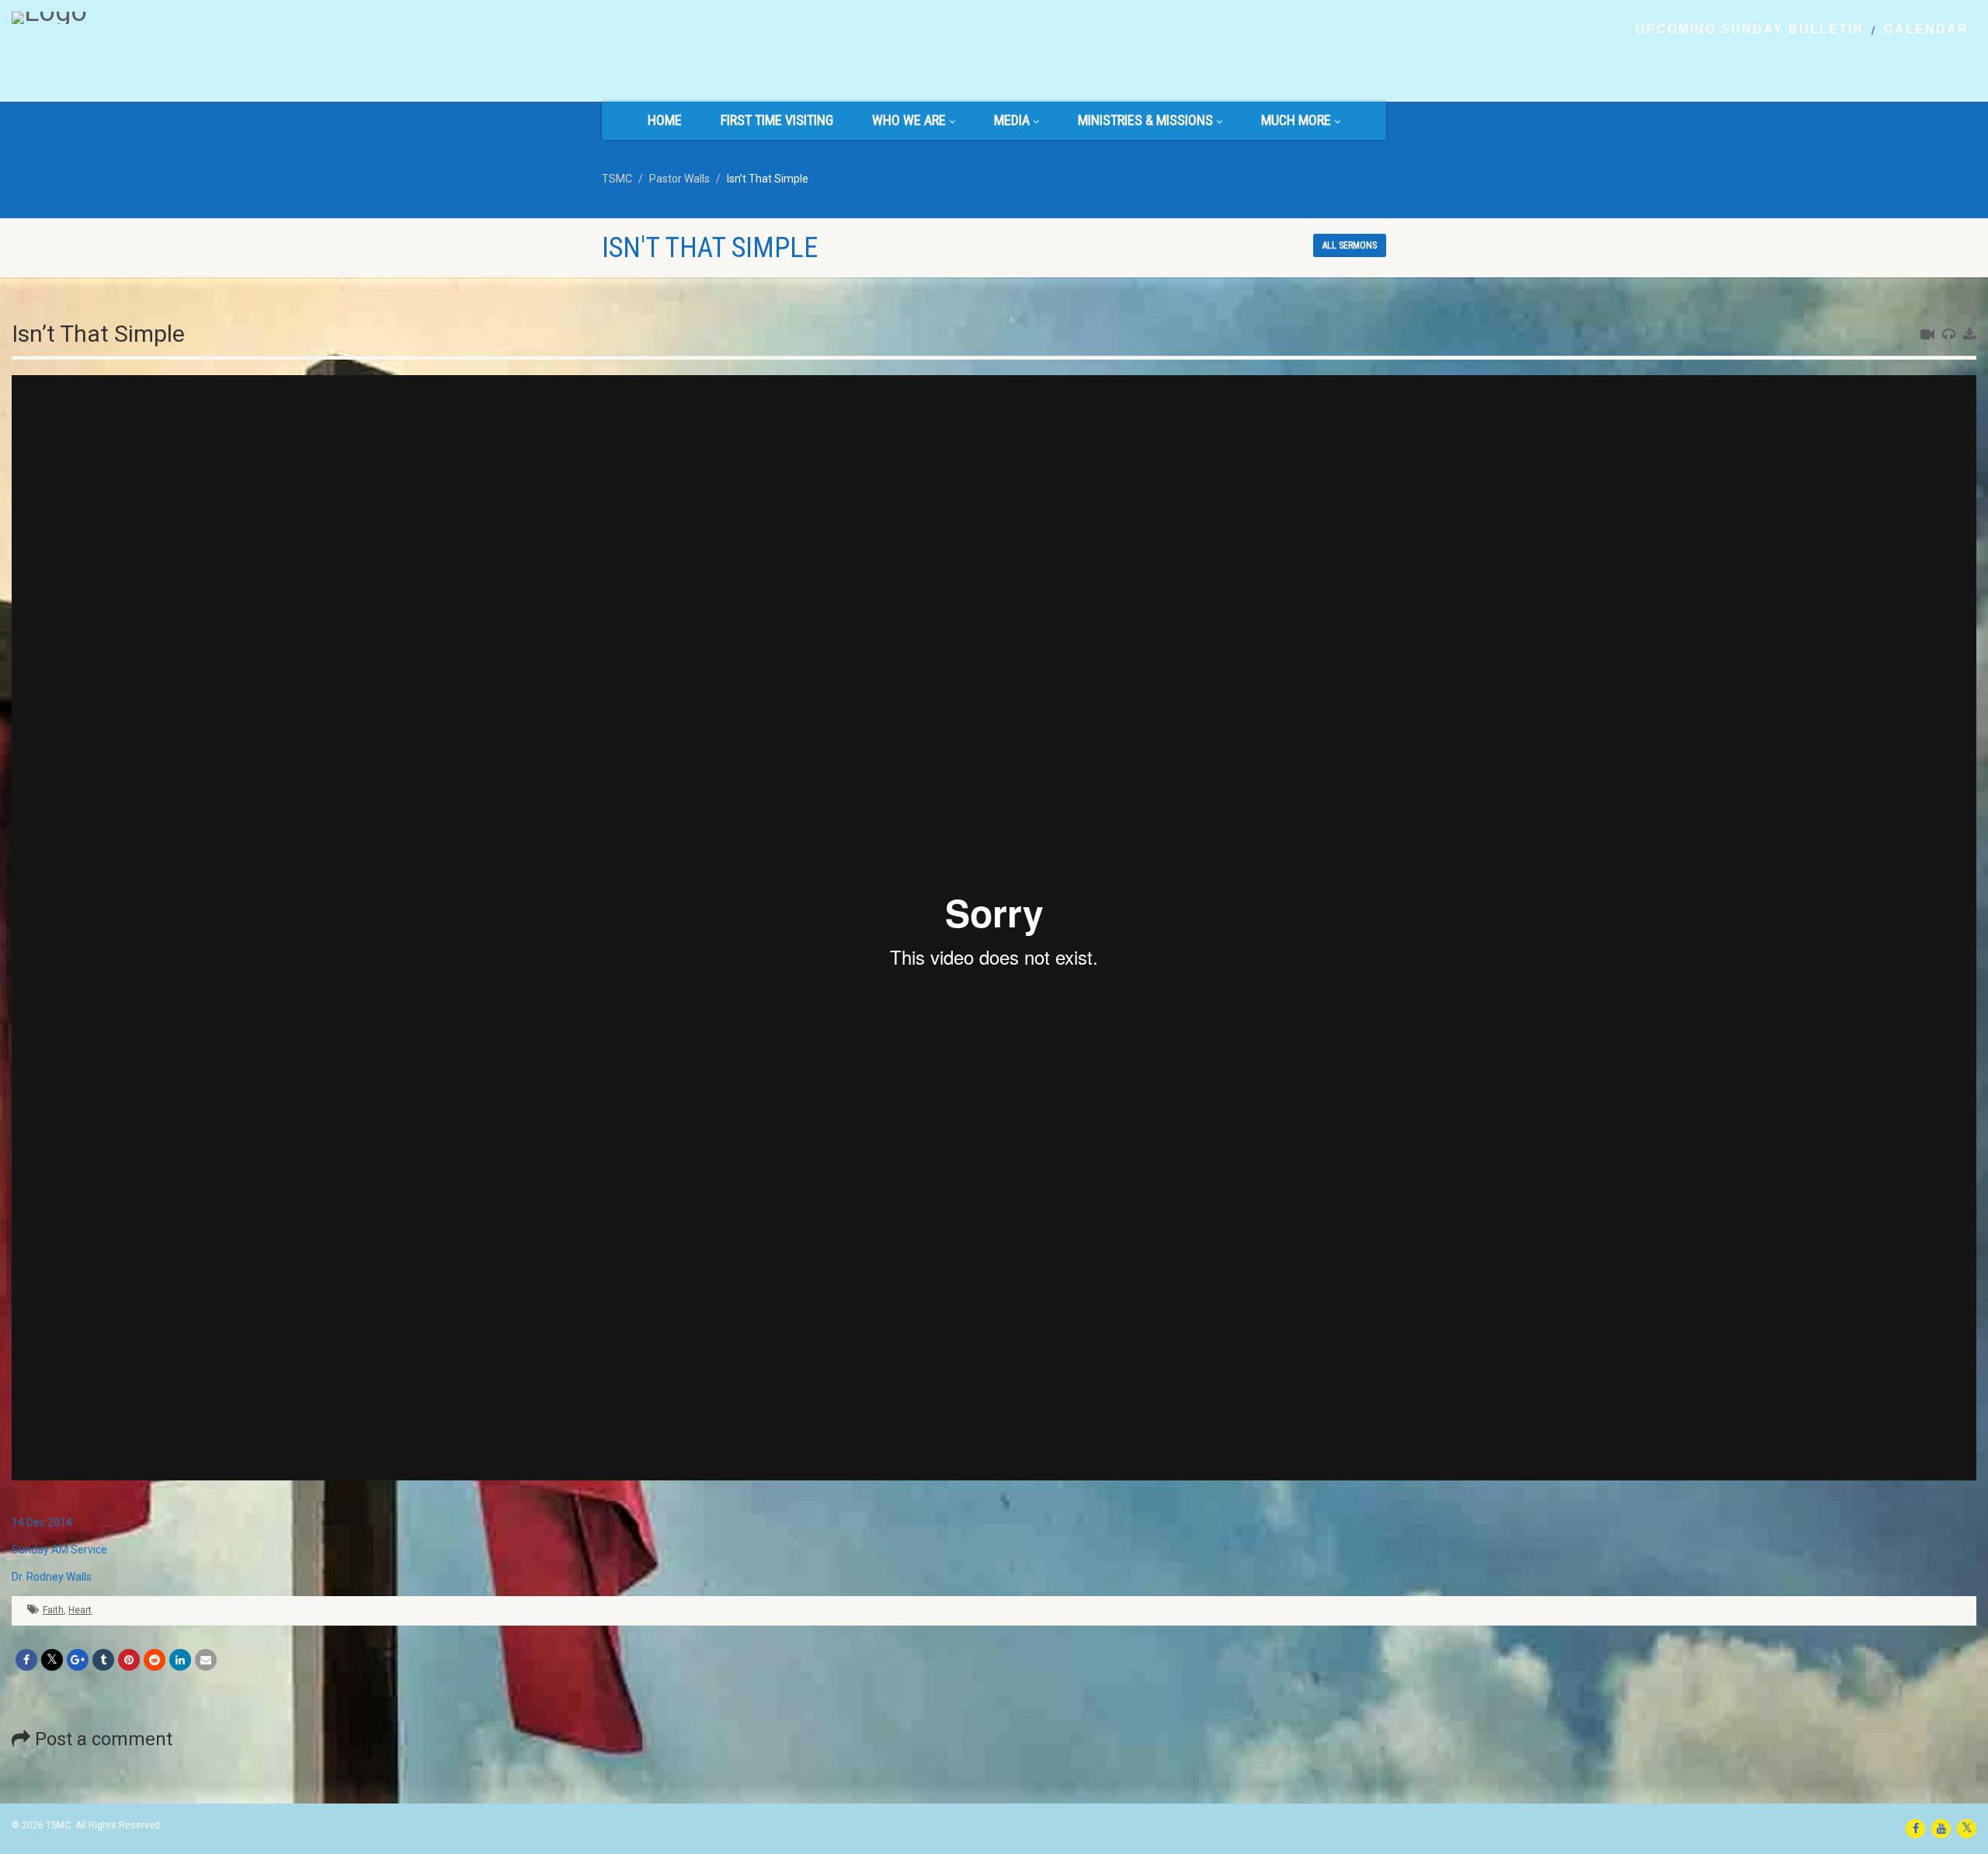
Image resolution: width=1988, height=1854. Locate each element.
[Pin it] (129, 1660)
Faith (53, 1610)
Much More (1296, 120)
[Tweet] (52, 1660)
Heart (80, 1610)
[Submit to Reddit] (155, 1660)
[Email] (206, 1660)
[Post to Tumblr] (103, 1660)
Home (665, 120)
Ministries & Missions (1145, 120)
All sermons (1350, 245)
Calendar (1926, 30)
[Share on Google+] (78, 1660)
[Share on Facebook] (26, 1660)
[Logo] (331, 18)
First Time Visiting (777, 120)
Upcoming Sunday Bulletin (1750, 30)
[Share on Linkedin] (180, 1660)
